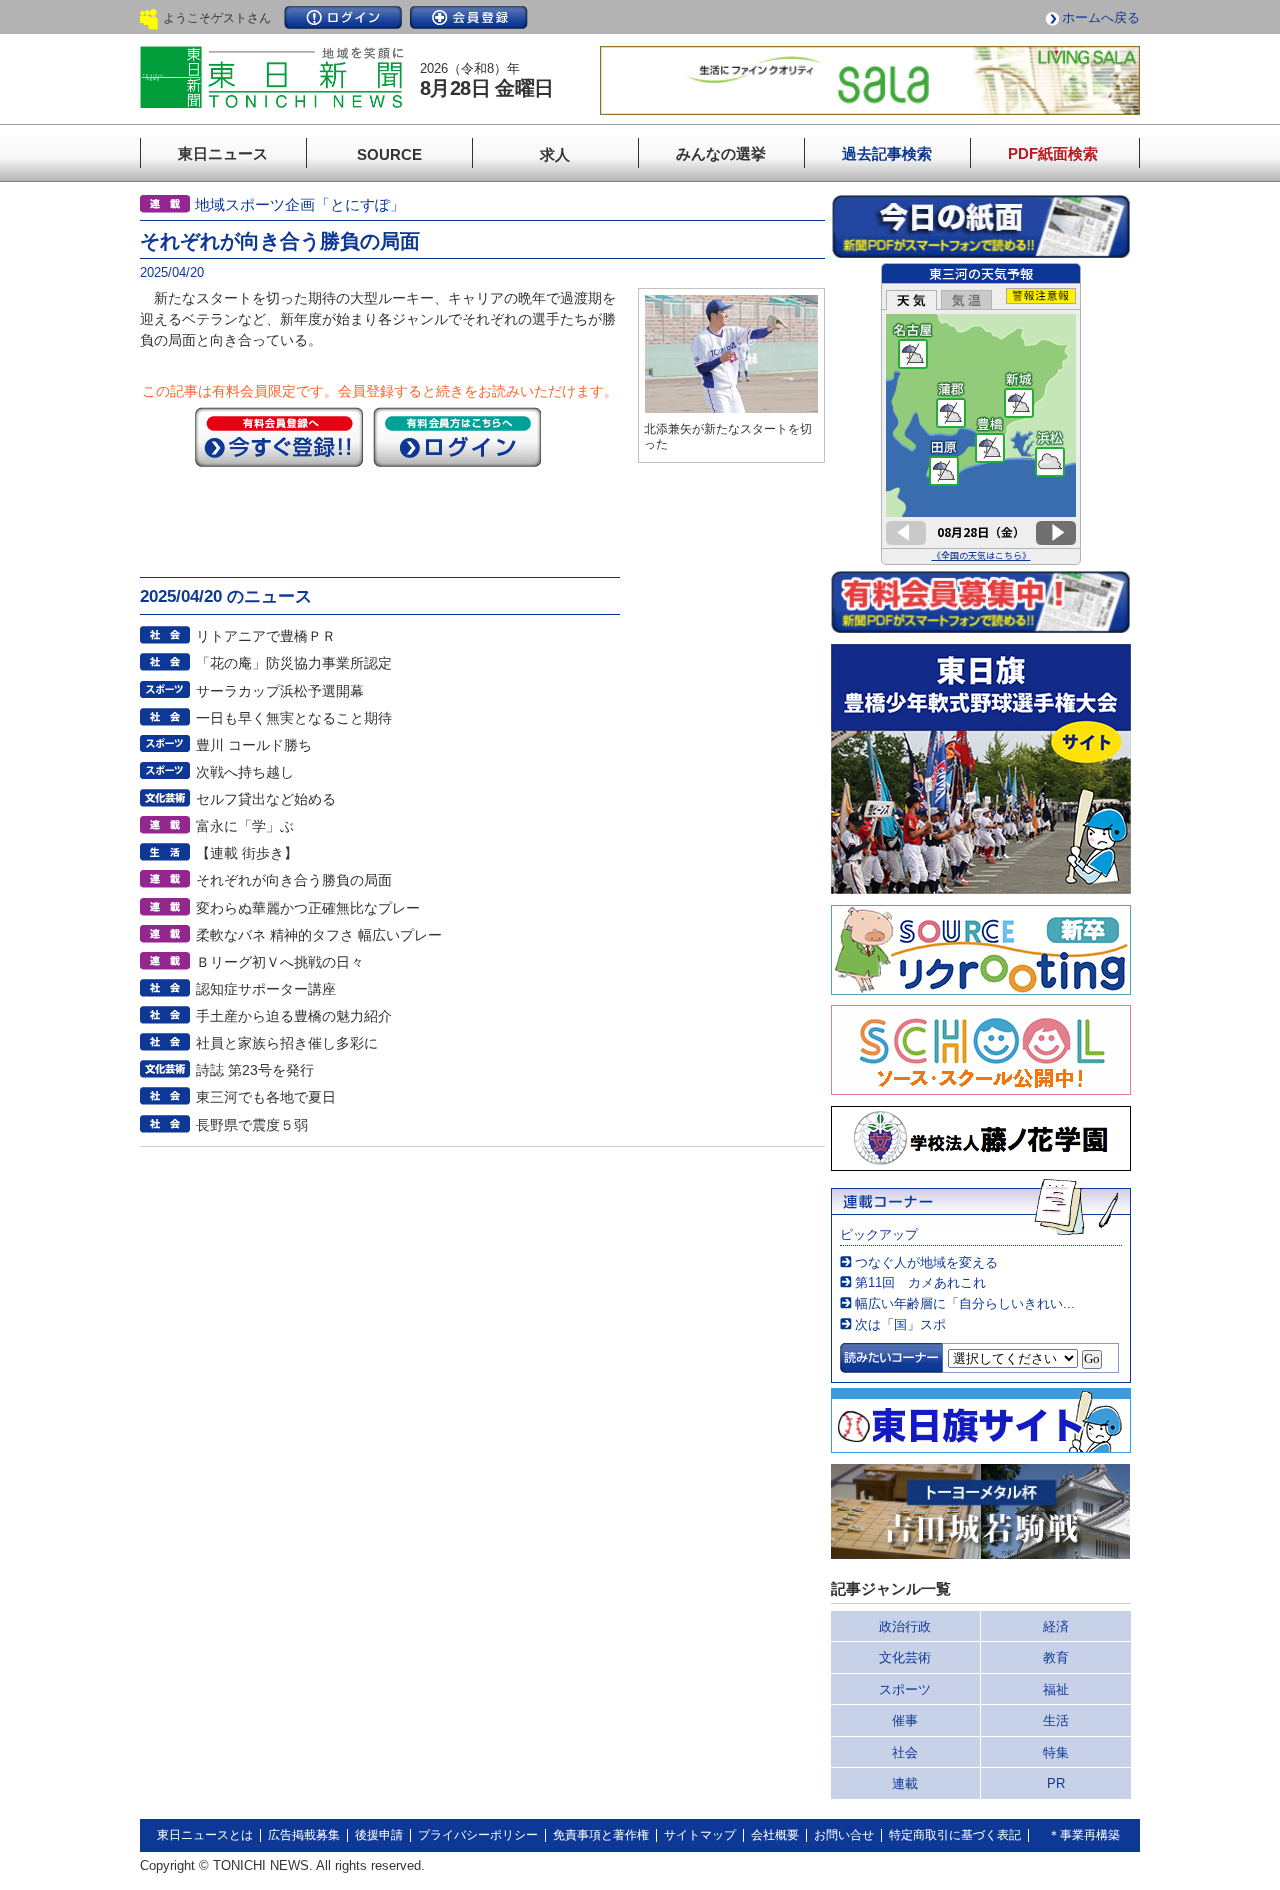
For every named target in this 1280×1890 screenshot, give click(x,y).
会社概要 (775, 1835)
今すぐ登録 (279, 437)
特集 (1056, 1752)
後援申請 (379, 1835)
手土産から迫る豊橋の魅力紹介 (294, 1016)
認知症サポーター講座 (266, 989)
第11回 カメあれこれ (920, 1282)
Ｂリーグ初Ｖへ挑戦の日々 (280, 962)
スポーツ (905, 1689)
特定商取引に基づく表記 (955, 1835)
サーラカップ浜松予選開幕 (280, 691)
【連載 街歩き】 (247, 853)
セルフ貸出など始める (266, 799)
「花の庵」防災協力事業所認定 (294, 663)
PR (1056, 1783)
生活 (1056, 1720)
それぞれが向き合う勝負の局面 (294, 880)
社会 (905, 1752)
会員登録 (469, 17)
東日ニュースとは (205, 1835)
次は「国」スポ (900, 1324)
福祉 (1056, 1689)
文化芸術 (905, 1657)
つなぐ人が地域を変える (926, 1262)
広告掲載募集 (304, 1835)
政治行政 (905, 1626)
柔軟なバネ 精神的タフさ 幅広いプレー (319, 935)
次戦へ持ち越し (245, 772)
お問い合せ (844, 1835)
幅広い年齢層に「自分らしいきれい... (965, 1303)
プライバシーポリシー (478, 1835)
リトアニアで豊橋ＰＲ (266, 636)
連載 (905, 1783)
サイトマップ (700, 1835)
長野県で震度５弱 (252, 1125)
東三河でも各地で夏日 (266, 1097)
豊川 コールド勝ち (254, 745)
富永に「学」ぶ (245, 826)
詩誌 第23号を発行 (255, 1070)
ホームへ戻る (1101, 17)
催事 (905, 1720)
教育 (1056, 1657)
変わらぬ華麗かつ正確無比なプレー (308, 908)
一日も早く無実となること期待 (294, 718)
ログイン (343, 17)
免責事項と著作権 (601, 1835)
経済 (1056, 1626)
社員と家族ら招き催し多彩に (287, 1043)
